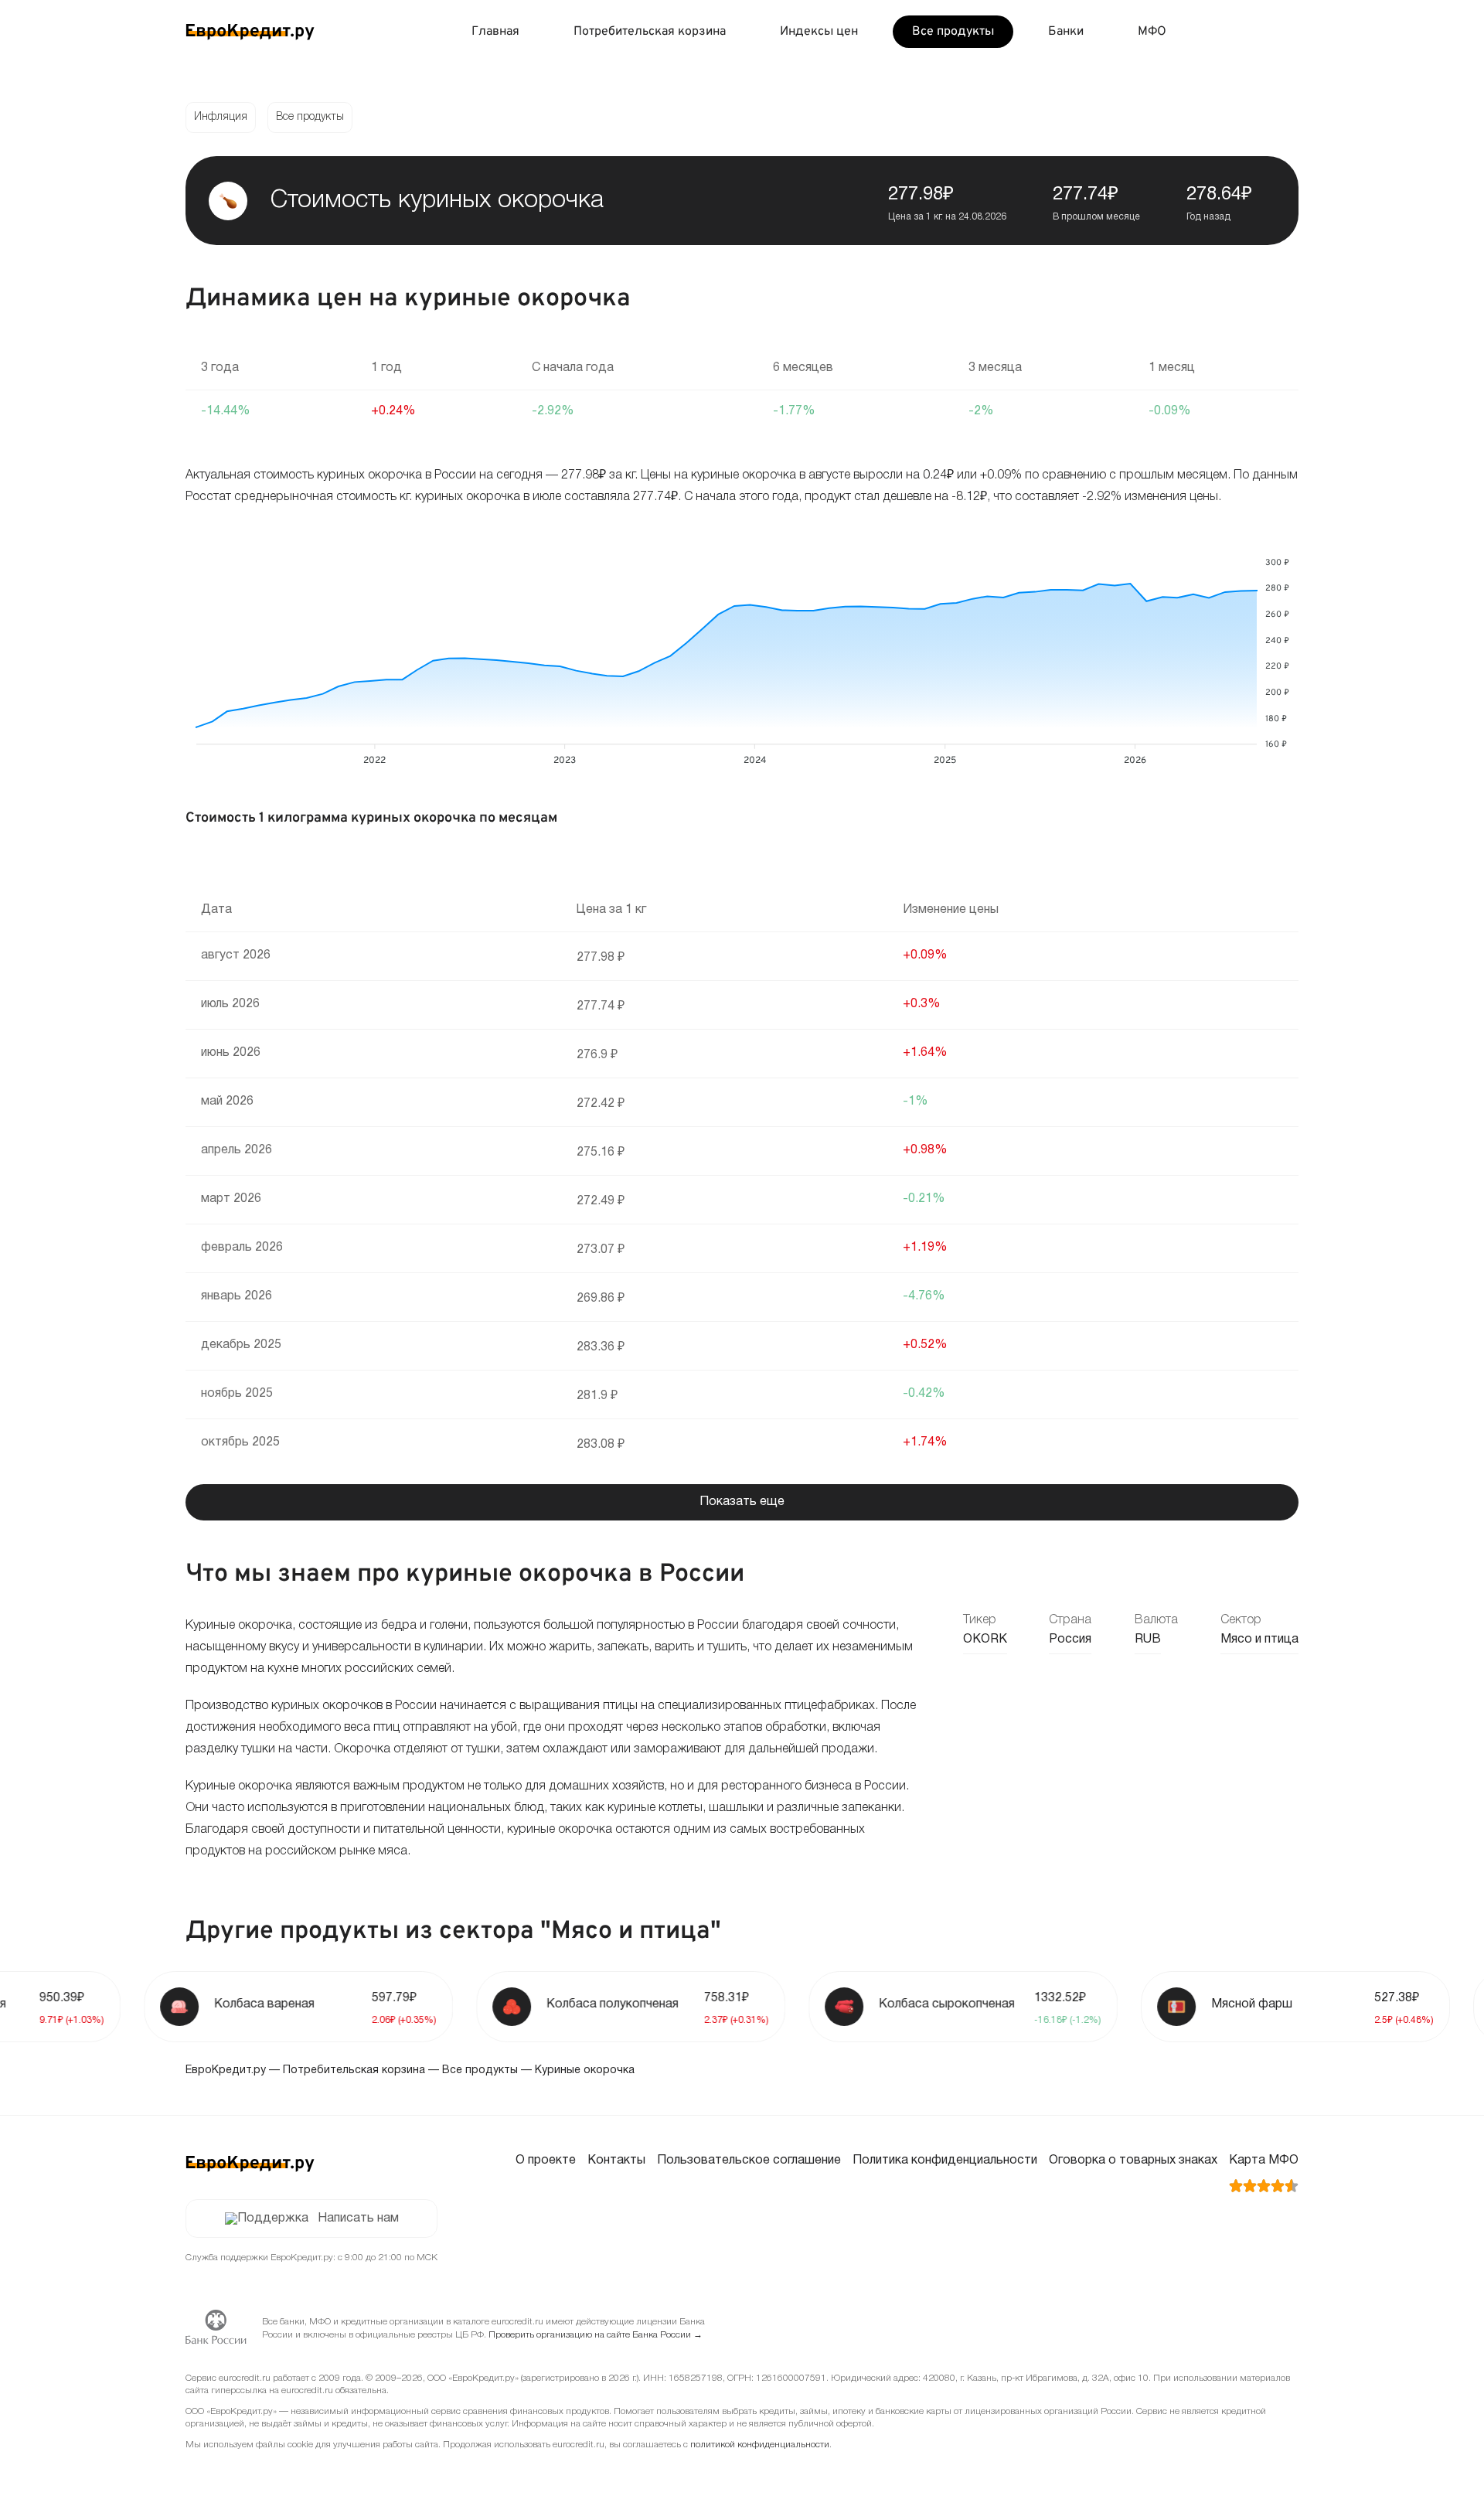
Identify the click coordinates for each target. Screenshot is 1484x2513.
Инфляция (221, 117)
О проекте (546, 2161)
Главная (495, 32)
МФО (1152, 32)
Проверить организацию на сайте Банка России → (596, 2335)
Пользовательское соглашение (749, 2161)
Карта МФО (1264, 2161)
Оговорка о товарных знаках (1133, 2161)
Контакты (616, 2161)
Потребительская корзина (650, 32)
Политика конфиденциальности (945, 2161)
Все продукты (953, 32)
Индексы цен (819, 32)
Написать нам (358, 2218)
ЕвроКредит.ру (226, 2070)
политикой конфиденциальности (760, 2445)
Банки (1066, 32)
